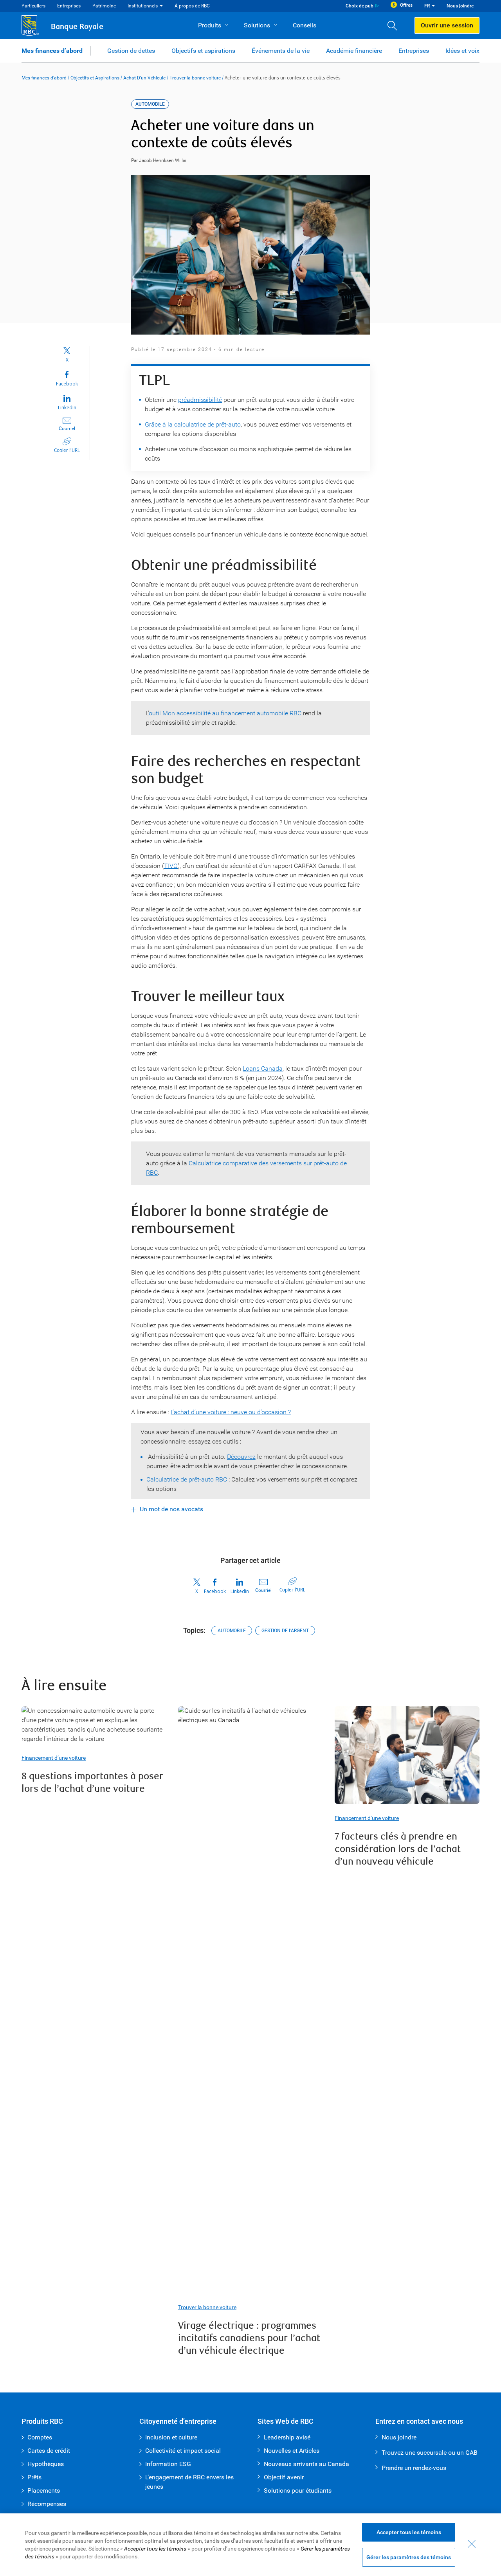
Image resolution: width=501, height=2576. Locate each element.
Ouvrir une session (447, 25)
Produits (210, 25)
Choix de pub (360, 6)
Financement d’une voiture (54, 1758)
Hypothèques (46, 2464)
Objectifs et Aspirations (95, 78)
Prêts (34, 2477)
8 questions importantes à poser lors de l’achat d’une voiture (92, 1783)
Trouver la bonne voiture (195, 78)
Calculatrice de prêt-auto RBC (187, 1479)
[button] (395, 25)
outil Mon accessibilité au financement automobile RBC (225, 713)
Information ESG (168, 2464)
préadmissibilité (200, 400)
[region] (250, 2545)
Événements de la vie (281, 51)
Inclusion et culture (171, 2437)
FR (427, 6)
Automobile (232, 1631)
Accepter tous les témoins (409, 2532)
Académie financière (354, 51)
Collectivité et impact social (183, 2451)
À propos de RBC (192, 6)
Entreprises (69, 6)
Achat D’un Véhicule (144, 78)
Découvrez (241, 1457)
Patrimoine (104, 6)
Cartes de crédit (49, 2451)
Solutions (257, 25)
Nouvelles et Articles (292, 2451)
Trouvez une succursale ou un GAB (430, 2453)
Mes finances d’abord (52, 51)
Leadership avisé (287, 2437)
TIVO (171, 866)
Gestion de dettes (131, 51)
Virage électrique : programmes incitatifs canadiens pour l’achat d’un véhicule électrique (249, 2338)
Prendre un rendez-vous (414, 2468)
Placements (44, 2490)
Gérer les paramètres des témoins (409, 2557)
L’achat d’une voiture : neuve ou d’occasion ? (231, 1412)
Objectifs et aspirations (203, 51)
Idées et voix (462, 51)
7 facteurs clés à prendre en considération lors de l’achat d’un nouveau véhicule (398, 1849)
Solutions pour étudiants (298, 2490)
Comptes (40, 2437)
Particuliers (33, 6)
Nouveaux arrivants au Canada (306, 2464)
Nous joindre (460, 6)
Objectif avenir (284, 2477)
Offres (406, 5)
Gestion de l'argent (285, 1631)
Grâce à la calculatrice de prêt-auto (193, 424)
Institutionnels (143, 6)
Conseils (305, 25)
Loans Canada (263, 1068)
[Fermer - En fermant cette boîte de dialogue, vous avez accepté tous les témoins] (472, 2544)
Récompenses (47, 2504)
